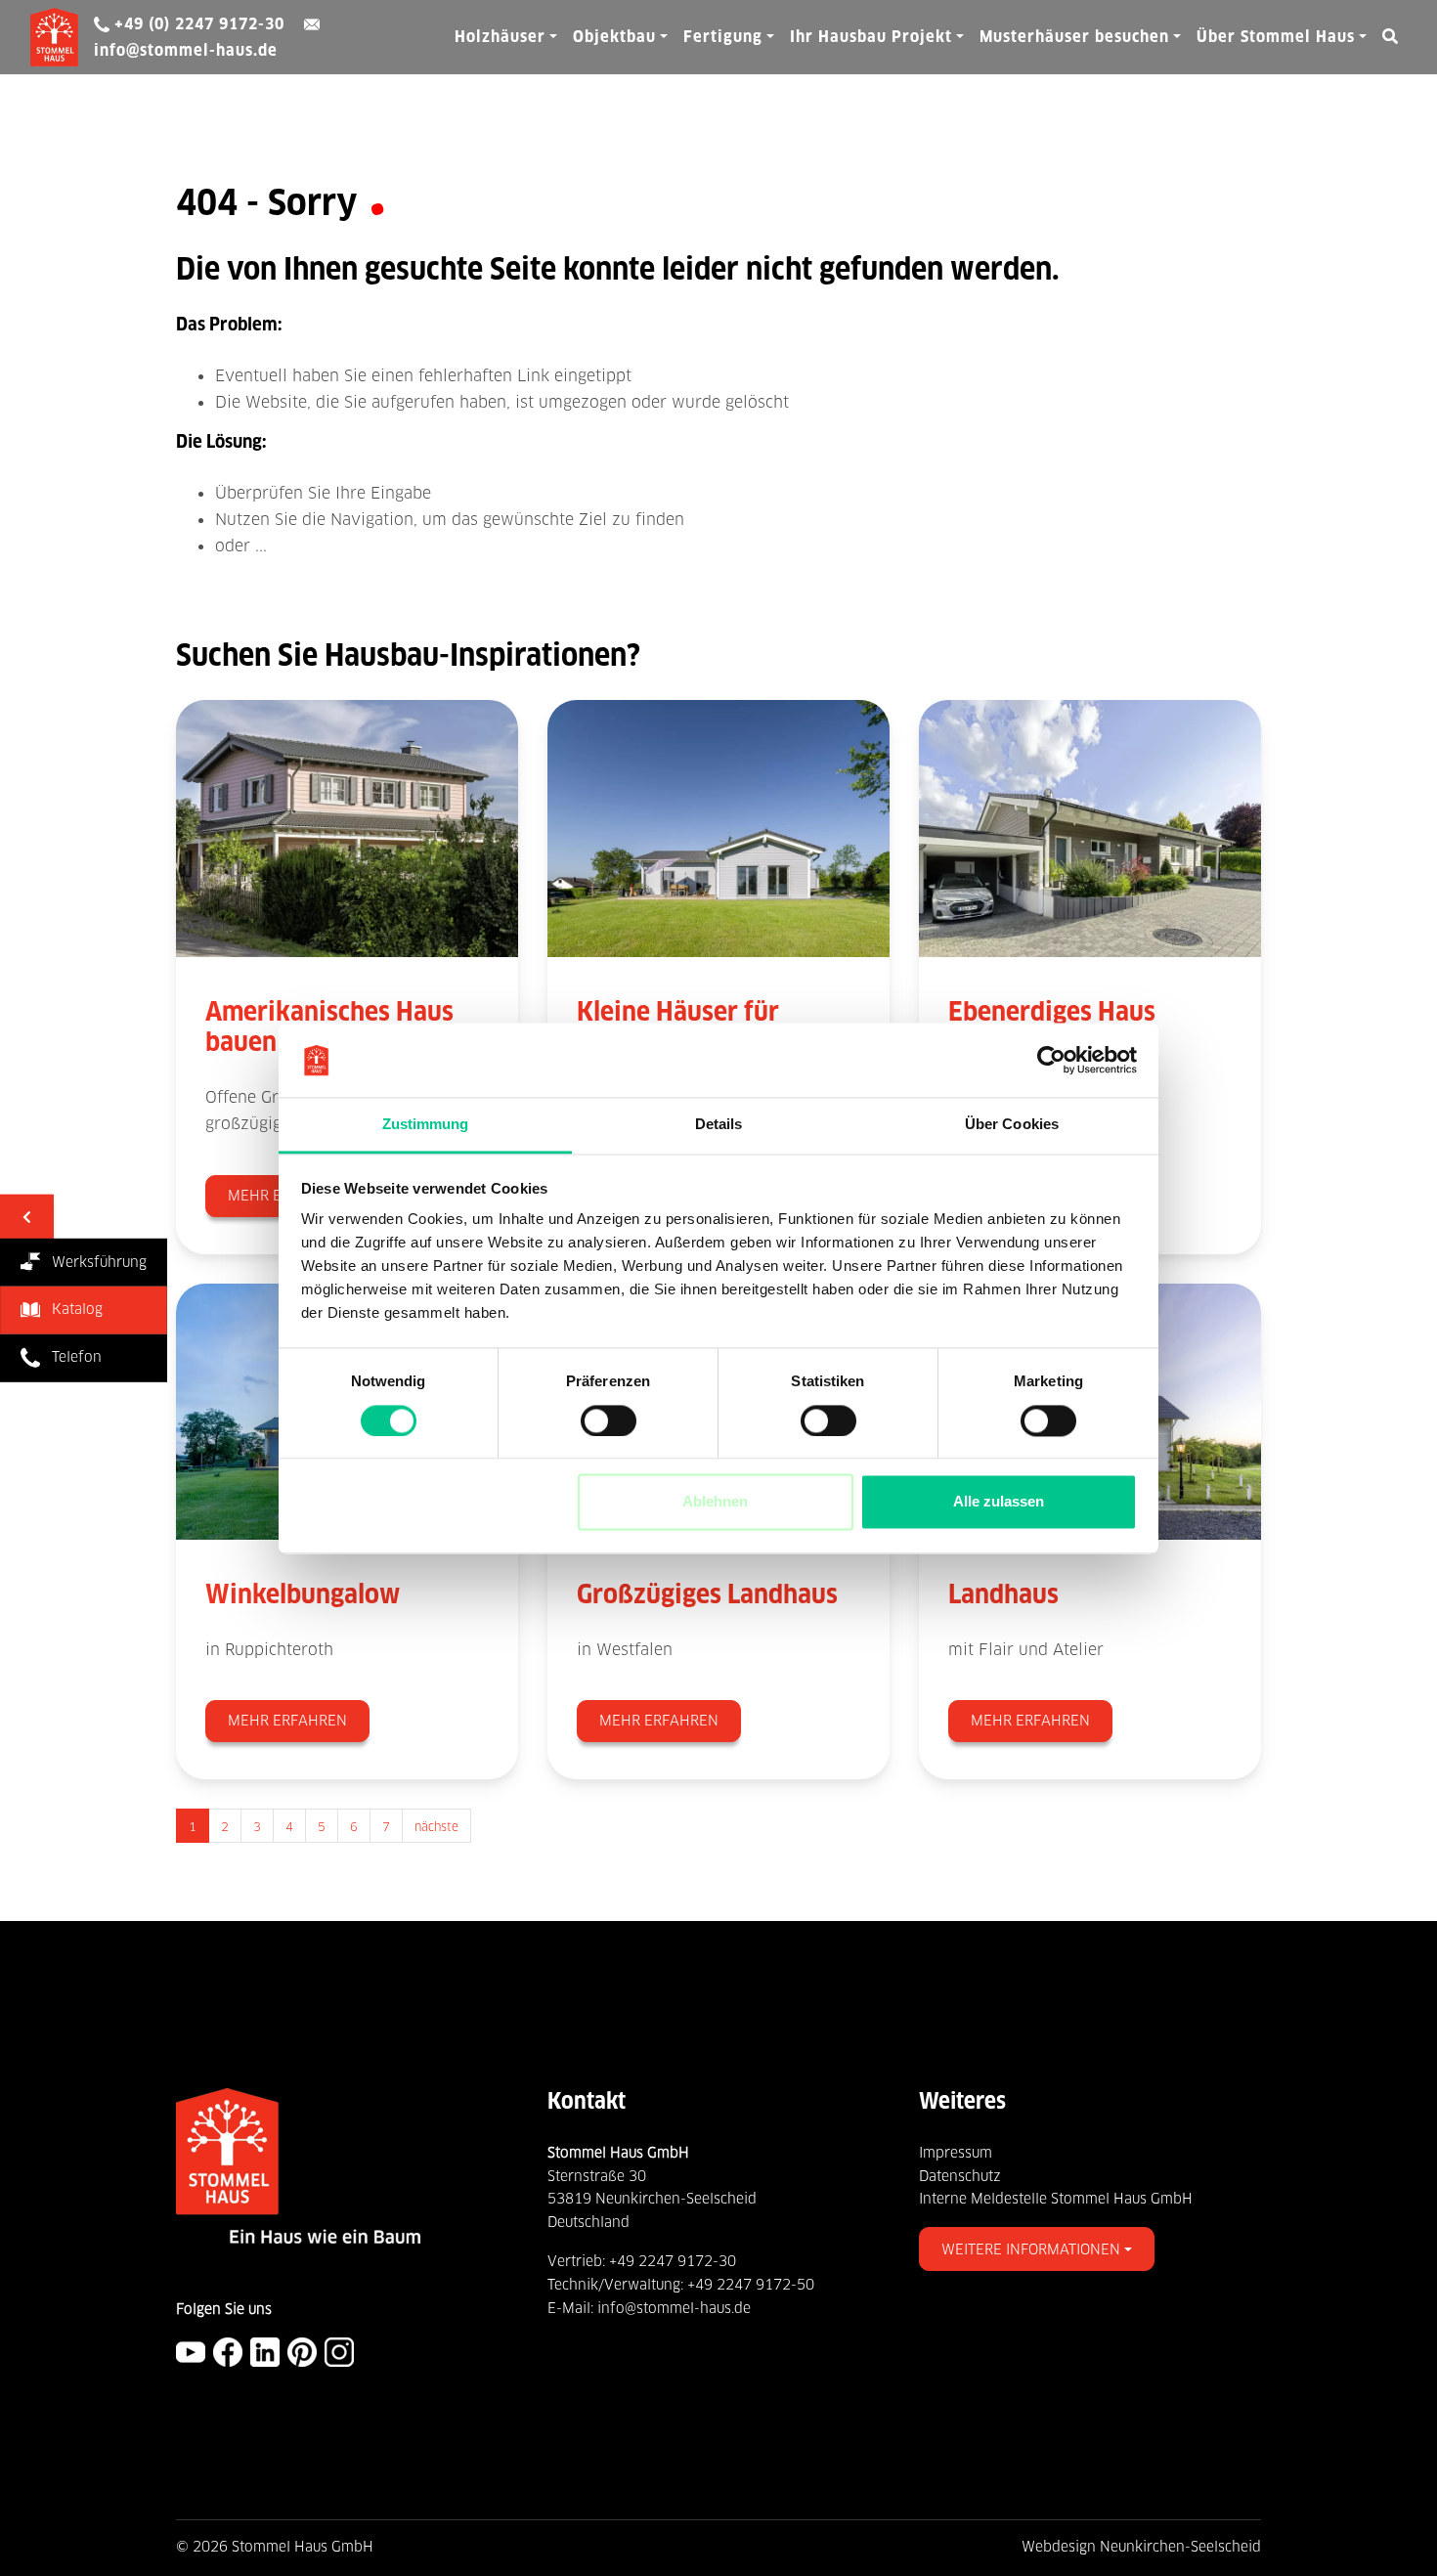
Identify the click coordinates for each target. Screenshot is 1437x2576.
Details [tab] (719, 1125)
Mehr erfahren (287, 1721)
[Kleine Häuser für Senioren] (718, 828)
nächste (436, 1827)
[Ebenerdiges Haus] (1090, 828)
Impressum (956, 2153)
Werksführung (93, 1261)
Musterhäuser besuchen (1074, 37)
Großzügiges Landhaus (707, 1594)
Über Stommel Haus (1276, 37)
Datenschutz (960, 2176)
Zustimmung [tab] (426, 1125)
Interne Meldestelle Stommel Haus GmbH (1056, 2199)
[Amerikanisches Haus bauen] (347, 828)
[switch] (609, 1420)
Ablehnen (715, 1502)
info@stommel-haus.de (674, 2308)
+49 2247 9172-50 (751, 2285)
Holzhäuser (500, 37)
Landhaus (1003, 1594)
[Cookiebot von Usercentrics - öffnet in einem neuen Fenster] (1051, 1060)
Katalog (71, 1309)
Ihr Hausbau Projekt (871, 37)
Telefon (71, 1357)
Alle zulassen (999, 1502)
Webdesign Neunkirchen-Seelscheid (1141, 2547)
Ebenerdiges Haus (1052, 1011)
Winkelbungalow (303, 1594)
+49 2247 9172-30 (673, 2261)
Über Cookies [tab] (1012, 1125)
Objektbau (614, 37)
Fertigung (723, 37)
